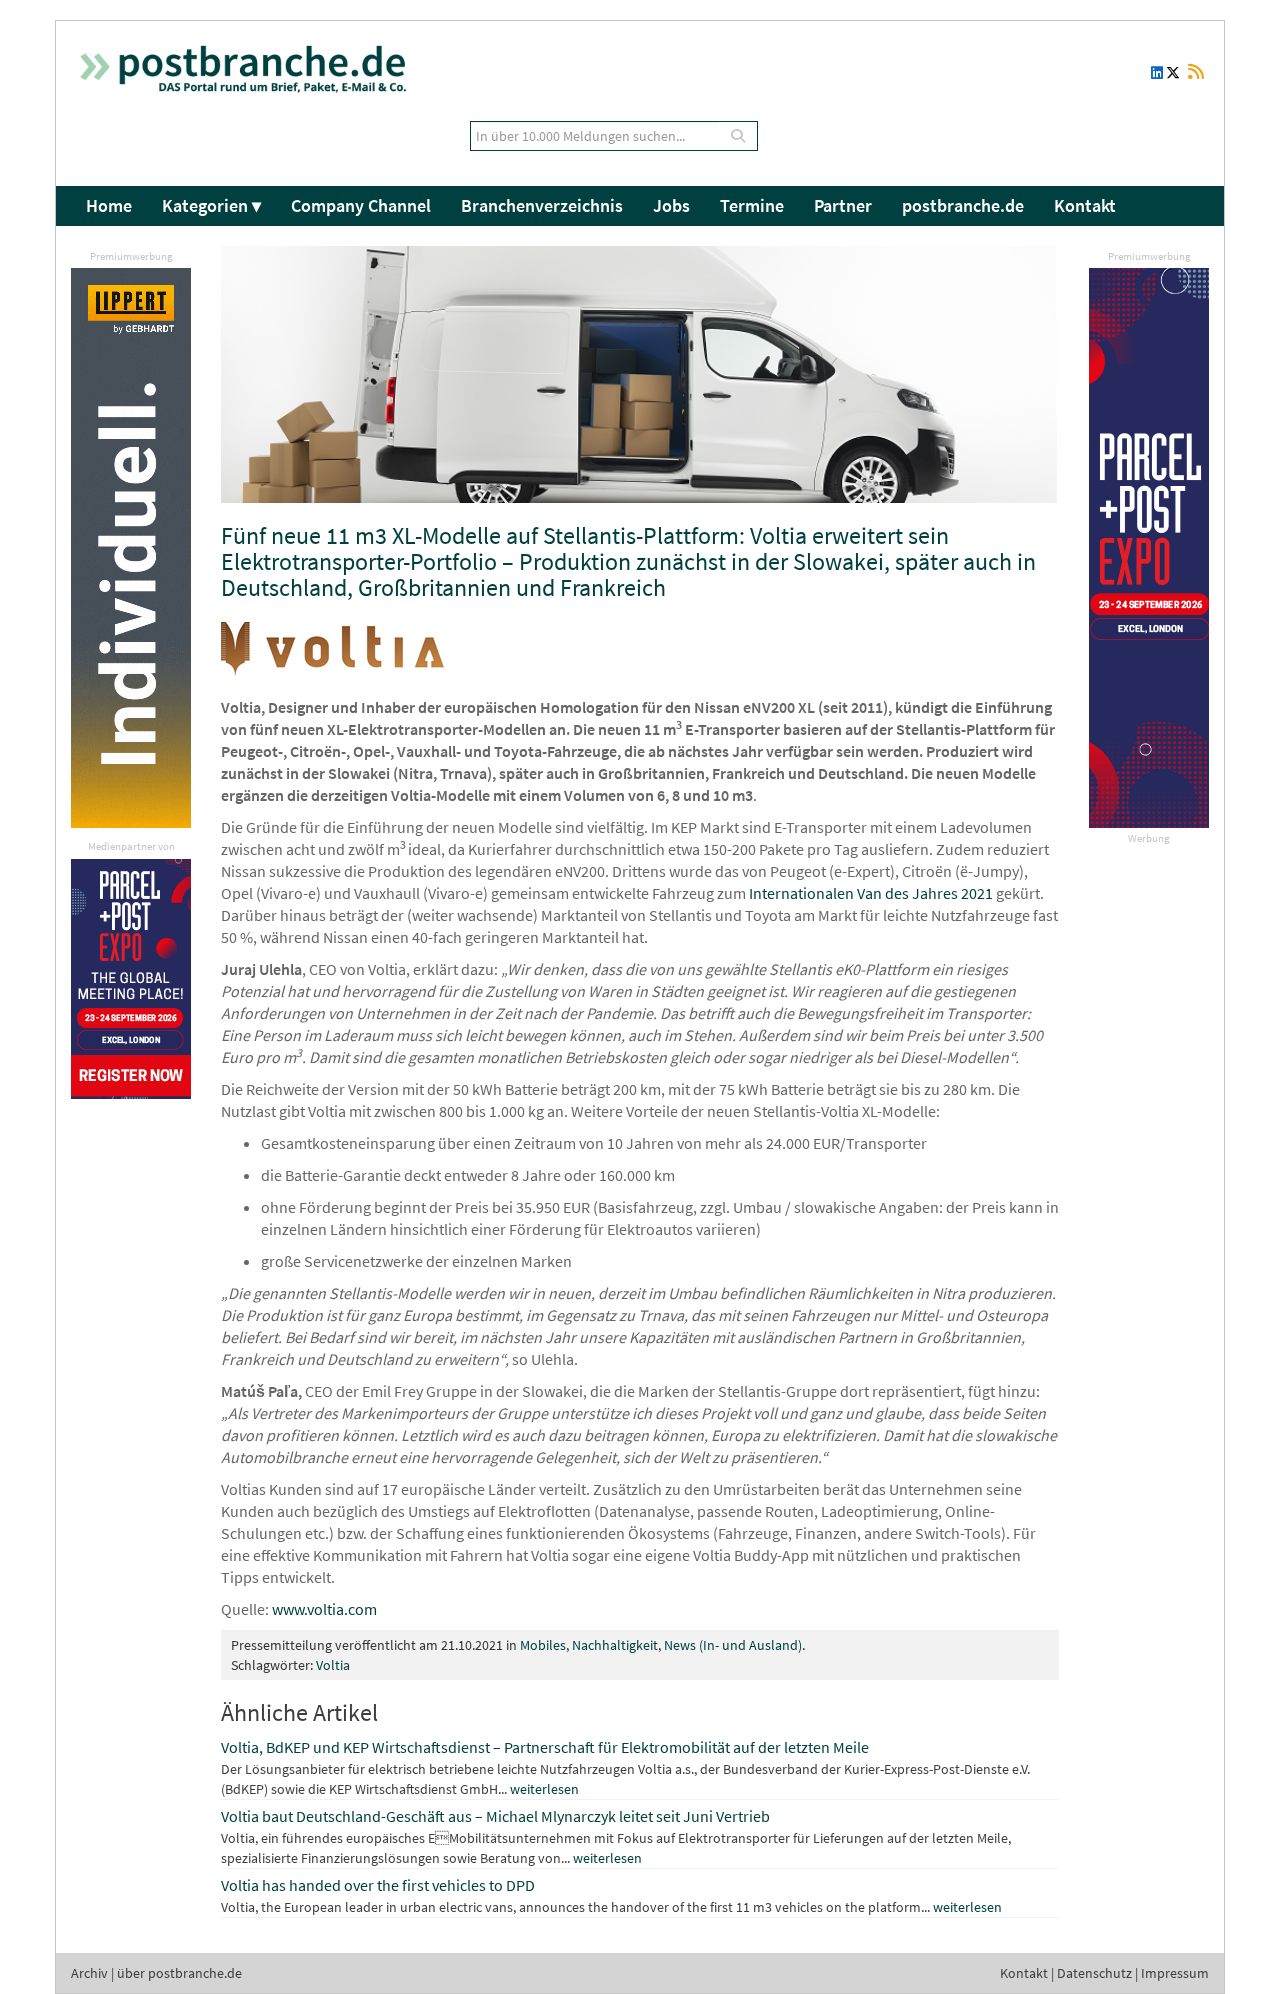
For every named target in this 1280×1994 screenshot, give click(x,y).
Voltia (333, 1665)
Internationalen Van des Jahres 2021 (871, 893)
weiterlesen (544, 1789)
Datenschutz (1094, 1973)
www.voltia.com (324, 1609)
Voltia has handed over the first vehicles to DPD (378, 1885)
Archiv (89, 1973)
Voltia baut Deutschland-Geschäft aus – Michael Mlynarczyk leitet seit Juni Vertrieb (495, 1816)
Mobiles (543, 1645)
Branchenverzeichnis (542, 205)
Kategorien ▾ (211, 205)
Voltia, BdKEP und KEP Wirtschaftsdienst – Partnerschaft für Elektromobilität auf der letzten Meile (545, 1747)
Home (109, 205)
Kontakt (1085, 205)
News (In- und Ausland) (733, 1645)
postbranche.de (963, 205)
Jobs (671, 205)
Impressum (1175, 1973)
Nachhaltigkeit (615, 1645)
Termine (752, 205)
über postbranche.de (179, 1973)
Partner (843, 205)
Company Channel (361, 205)
